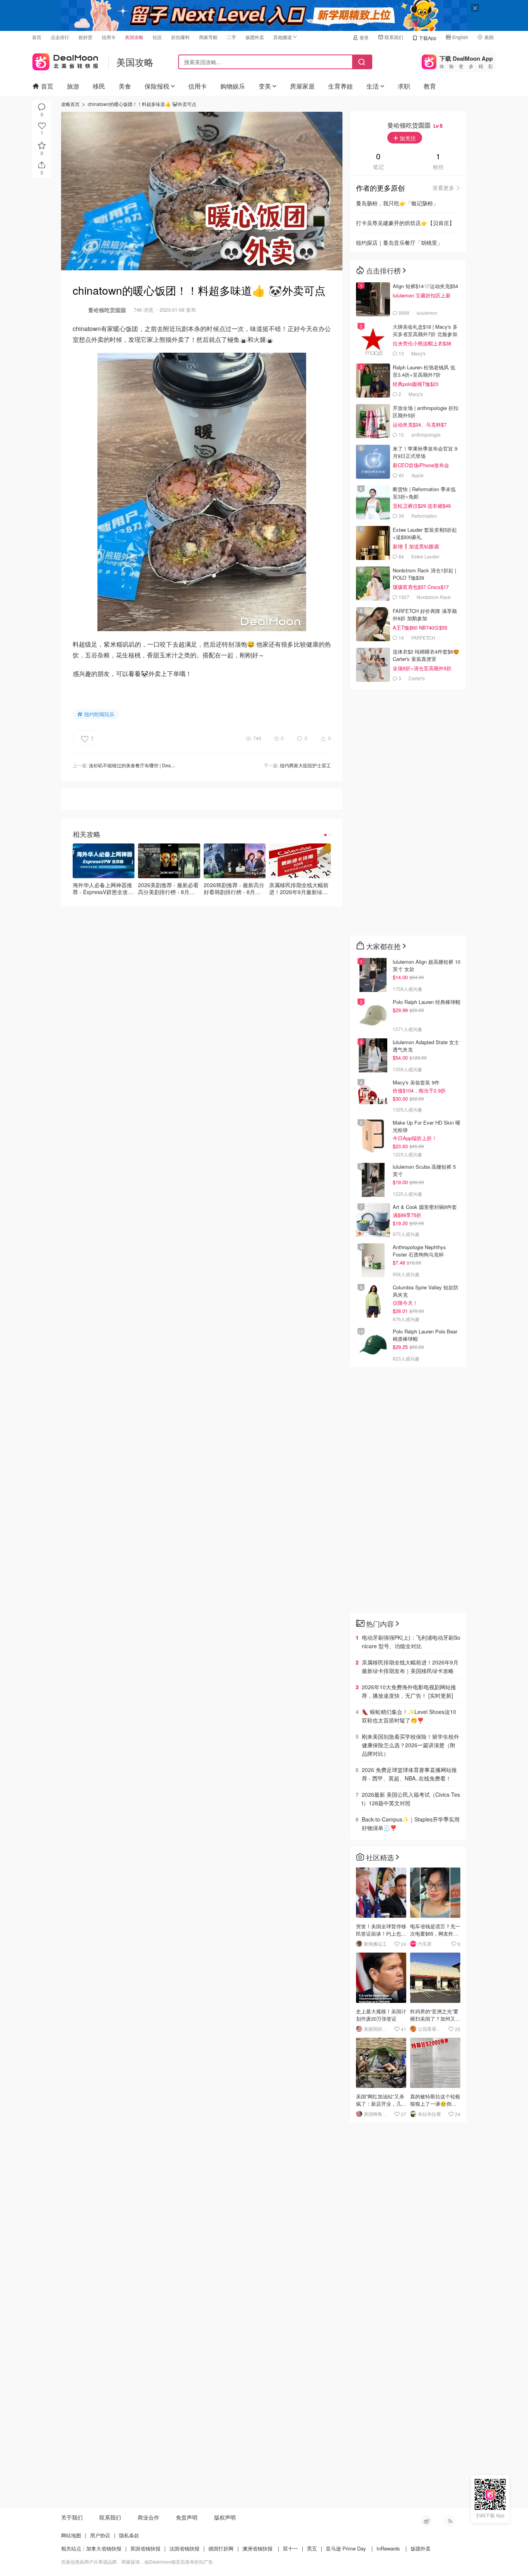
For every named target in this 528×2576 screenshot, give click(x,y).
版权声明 (225, 2517)
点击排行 (60, 37)
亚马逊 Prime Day (346, 2548)
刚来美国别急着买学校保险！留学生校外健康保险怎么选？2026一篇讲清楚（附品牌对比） (410, 1745)
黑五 (312, 2548)
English (460, 37)
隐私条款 (129, 2535)
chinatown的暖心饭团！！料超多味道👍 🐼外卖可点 (142, 104)
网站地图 (71, 2535)
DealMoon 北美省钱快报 (65, 60)
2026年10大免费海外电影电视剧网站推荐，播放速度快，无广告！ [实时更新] (409, 1691)
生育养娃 (341, 86)
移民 (99, 86)
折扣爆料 (181, 37)
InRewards (388, 2548)
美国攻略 (134, 37)
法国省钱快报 (184, 2548)
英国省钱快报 (145, 2548)
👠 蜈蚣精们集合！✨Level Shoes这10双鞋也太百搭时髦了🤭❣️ (409, 1716)
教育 (430, 86)
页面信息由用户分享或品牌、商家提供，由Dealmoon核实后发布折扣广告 (137, 2561)
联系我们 (394, 37)
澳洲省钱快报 (257, 2548)
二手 (232, 37)
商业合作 (148, 2517)
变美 (265, 86)
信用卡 (109, 37)
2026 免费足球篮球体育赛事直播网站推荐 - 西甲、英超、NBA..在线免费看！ (409, 1774)
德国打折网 (221, 2548)
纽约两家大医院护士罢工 (305, 765)
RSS (450, 2521)
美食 (125, 86)
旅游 (73, 86)
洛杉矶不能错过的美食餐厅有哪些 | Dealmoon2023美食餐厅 (151, 765)
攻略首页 (70, 104)
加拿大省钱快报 (104, 2548)
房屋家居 (302, 86)
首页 (37, 37)
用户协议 (100, 2535)
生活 (373, 86)
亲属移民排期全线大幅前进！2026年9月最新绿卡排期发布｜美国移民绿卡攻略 (410, 1666)
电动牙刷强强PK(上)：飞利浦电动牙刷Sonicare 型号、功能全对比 (411, 1642)
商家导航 (208, 37)
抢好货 (85, 37)
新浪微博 (426, 2521)
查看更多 (443, 188)
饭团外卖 (255, 37)
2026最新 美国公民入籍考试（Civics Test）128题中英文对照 (411, 1799)
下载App (428, 38)
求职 (404, 86)
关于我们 (72, 2517)
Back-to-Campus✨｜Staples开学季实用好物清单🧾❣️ (411, 1823)
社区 (157, 37)
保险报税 (157, 86)
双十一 (290, 2548)
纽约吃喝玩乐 (99, 714)
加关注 (407, 138)
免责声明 (187, 2517)
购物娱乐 (233, 86)
